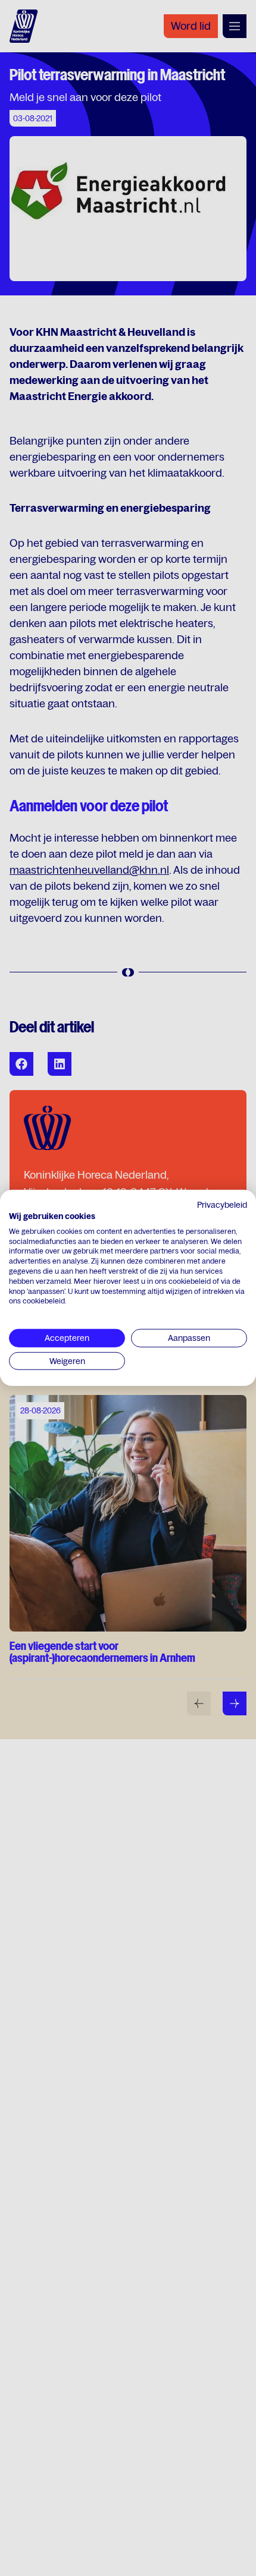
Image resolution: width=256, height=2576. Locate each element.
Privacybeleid (222, 1205)
